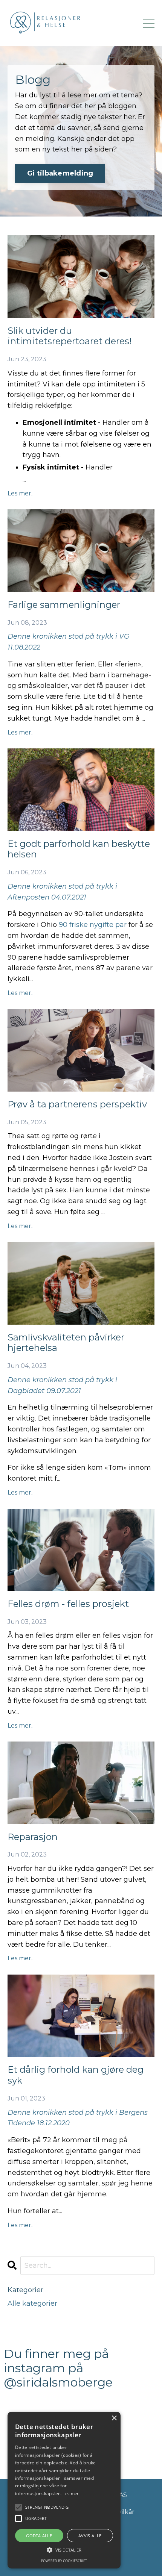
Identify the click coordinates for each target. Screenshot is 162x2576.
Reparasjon (33, 1837)
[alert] (64, 2490)
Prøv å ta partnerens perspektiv (77, 1104)
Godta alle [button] (39, 2536)
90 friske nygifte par (93, 925)
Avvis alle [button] (90, 2536)
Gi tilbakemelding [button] (60, 173)
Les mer (70, 2493)
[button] (64, 2550)
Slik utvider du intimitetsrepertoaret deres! (70, 336)
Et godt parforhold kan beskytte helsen (79, 849)
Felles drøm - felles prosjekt (68, 1604)
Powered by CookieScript (64, 2561)
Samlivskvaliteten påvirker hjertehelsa (66, 1343)
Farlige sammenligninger (64, 605)
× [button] (114, 2418)
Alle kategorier (32, 2303)
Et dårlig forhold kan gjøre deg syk (76, 2075)
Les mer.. (21, 493)
